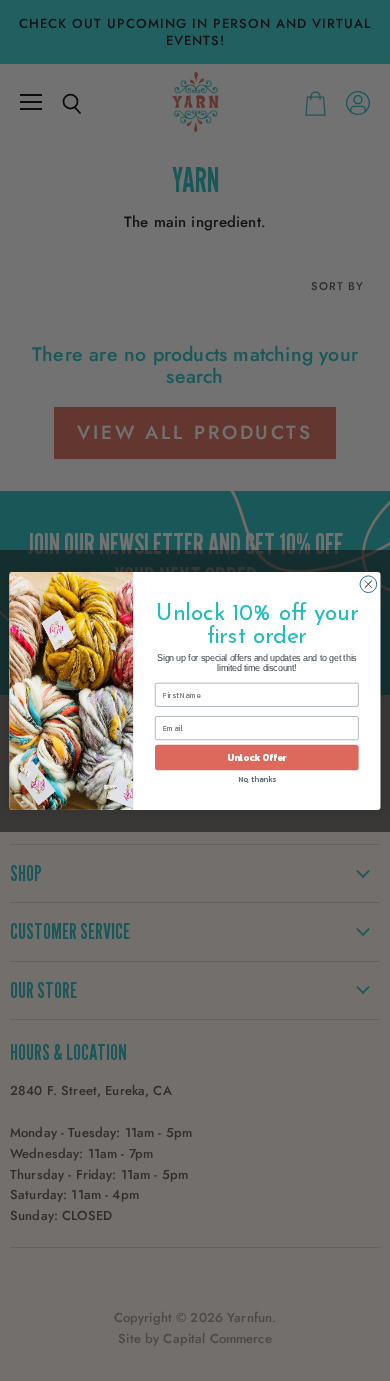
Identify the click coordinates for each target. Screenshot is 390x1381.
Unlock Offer (256, 757)
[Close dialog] (368, 583)
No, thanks (257, 778)
